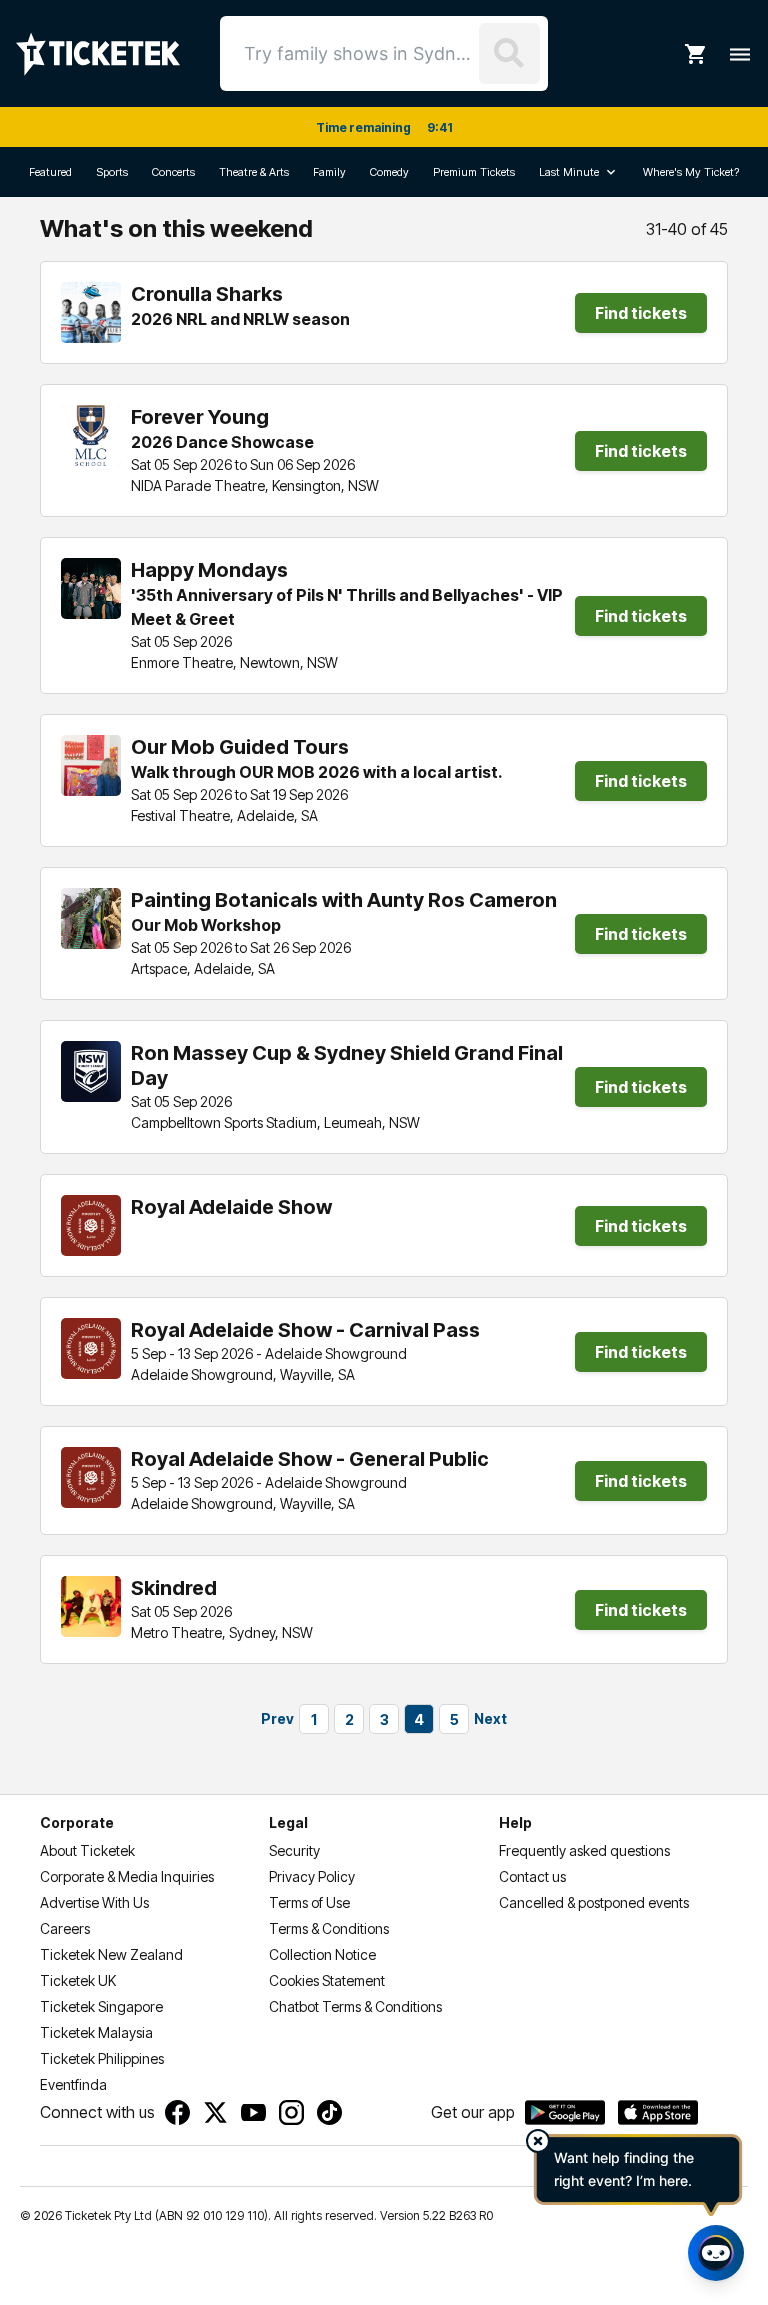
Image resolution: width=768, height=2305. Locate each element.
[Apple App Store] (658, 2113)
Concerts (173, 172)
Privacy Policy (312, 1876)
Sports (112, 172)
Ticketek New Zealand (111, 1954)
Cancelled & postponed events (594, 1902)
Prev (277, 1718)
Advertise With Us (94, 1902)
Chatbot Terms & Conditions (355, 2006)
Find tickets (641, 313)
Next (490, 1718)
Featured (50, 172)
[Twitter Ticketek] (215, 2112)
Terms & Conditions (329, 1928)
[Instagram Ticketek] (291, 2112)
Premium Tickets (474, 172)
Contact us (532, 1876)
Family (329, 172)
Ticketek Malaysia (96, 2032)
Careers (65, 1928)
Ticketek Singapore (101, 2006)
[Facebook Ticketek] (177, 2112)
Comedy (389, 172)
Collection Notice (322, 1954)
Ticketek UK (78, 1980)
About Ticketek (87, 1850)
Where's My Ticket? (691, 172)
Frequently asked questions (584, 1850)
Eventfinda (73, 2084)
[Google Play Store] (565, 2113)
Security (294, 1850)
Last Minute (569, 172)
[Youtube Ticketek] (253, 2112)
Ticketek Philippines (102, 2058)
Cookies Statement (327, 1980)
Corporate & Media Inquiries (127, 1876)
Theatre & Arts (254, 172)
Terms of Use (309, 1902)
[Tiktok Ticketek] (329, 2112)
